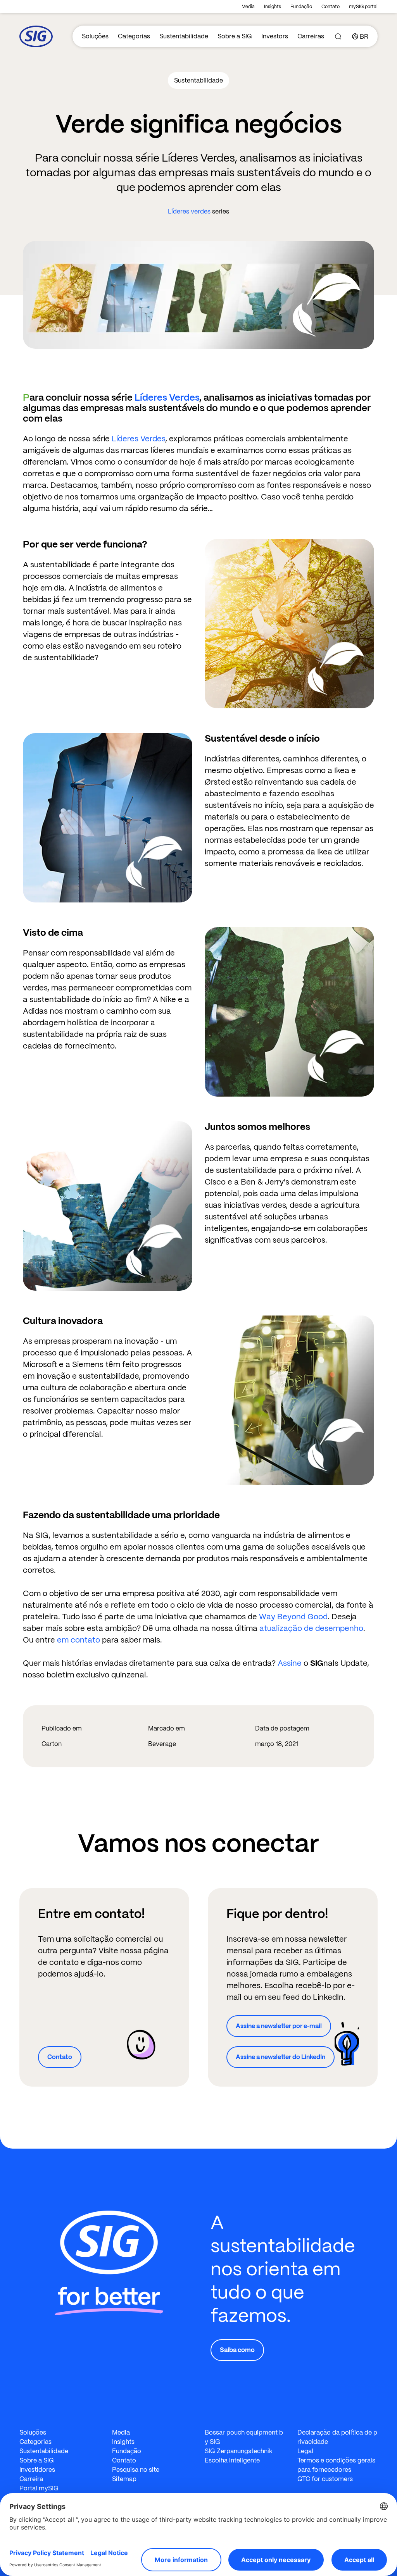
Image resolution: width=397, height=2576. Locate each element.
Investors (275, 36)
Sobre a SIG (235, 36)
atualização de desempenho (311, 1628)
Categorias (134, 36)
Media (248, 7)
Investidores (37, 2470)
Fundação (301, 7)
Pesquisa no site (136, 2470)
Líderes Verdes (167, 397)
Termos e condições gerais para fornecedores (336, 2465)
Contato (331, 7)
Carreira (31, 2479)
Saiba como (237, 2350)
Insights (273, 7)
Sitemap (124, 2479)
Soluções (95, 36)
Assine (290, 1663)
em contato (79, 1640)
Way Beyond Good (293, 1617)
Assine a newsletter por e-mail (279, 2026)
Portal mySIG (39, 2488)
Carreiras (311, 36)
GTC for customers (325, 2479)
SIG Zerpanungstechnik (239, 2451)
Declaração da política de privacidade (337, 2437)
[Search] (338, 36)
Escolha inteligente (232, 2460)
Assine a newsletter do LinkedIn (280, 2057)
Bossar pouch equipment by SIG (244, 2437)
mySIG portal (363, 7)
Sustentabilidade (184, 36)
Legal (305, 2451)
